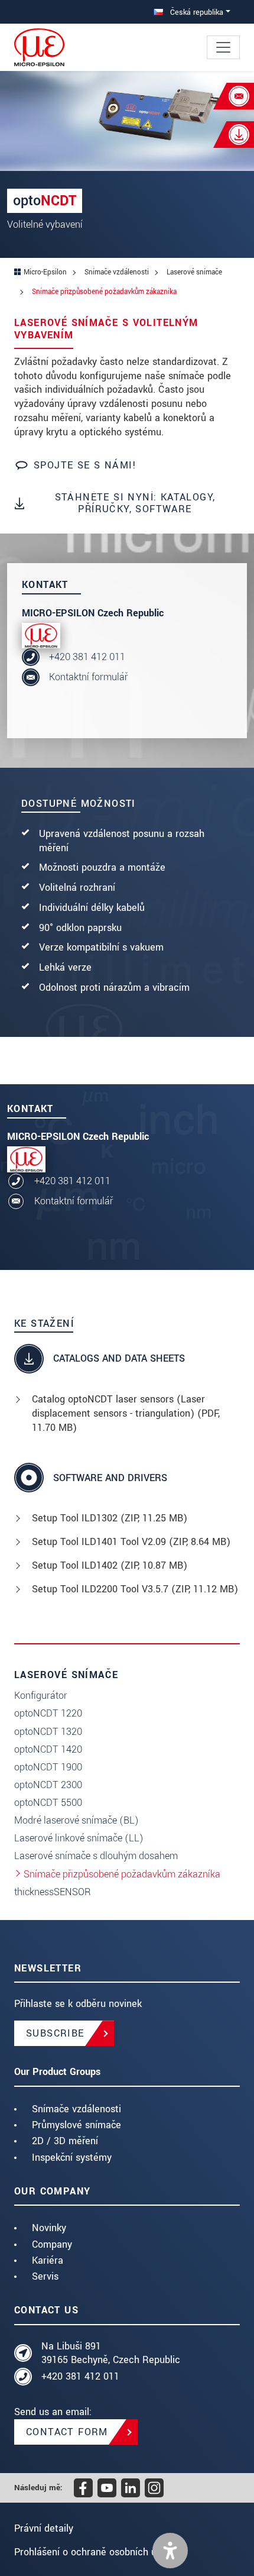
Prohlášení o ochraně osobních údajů (95, 2552)
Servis (45, 2276)
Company (52, 2244)
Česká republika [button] (196, 12)
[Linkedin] (131, 2488)
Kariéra (48, 2260)
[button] (170, 2551)
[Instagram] (154, 2488)
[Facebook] (83, 2488)
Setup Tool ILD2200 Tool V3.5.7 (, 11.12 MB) (135, 1589)
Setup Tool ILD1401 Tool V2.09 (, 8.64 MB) (131, 1542)
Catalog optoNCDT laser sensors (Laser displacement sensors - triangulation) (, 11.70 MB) (126, 1413)
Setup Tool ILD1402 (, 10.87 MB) (110, 1565)
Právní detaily (44, 2528)
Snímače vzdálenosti (76, 2109)
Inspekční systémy (72, 2158)
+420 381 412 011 (87, 657)
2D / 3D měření (65, 2141)
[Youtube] (107, 2488)
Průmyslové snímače (76, 2125)
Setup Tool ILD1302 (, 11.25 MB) (110, 1518)
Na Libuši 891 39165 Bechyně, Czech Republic (111, 2353)
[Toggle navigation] (223, 47)
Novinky (49, 2228)
